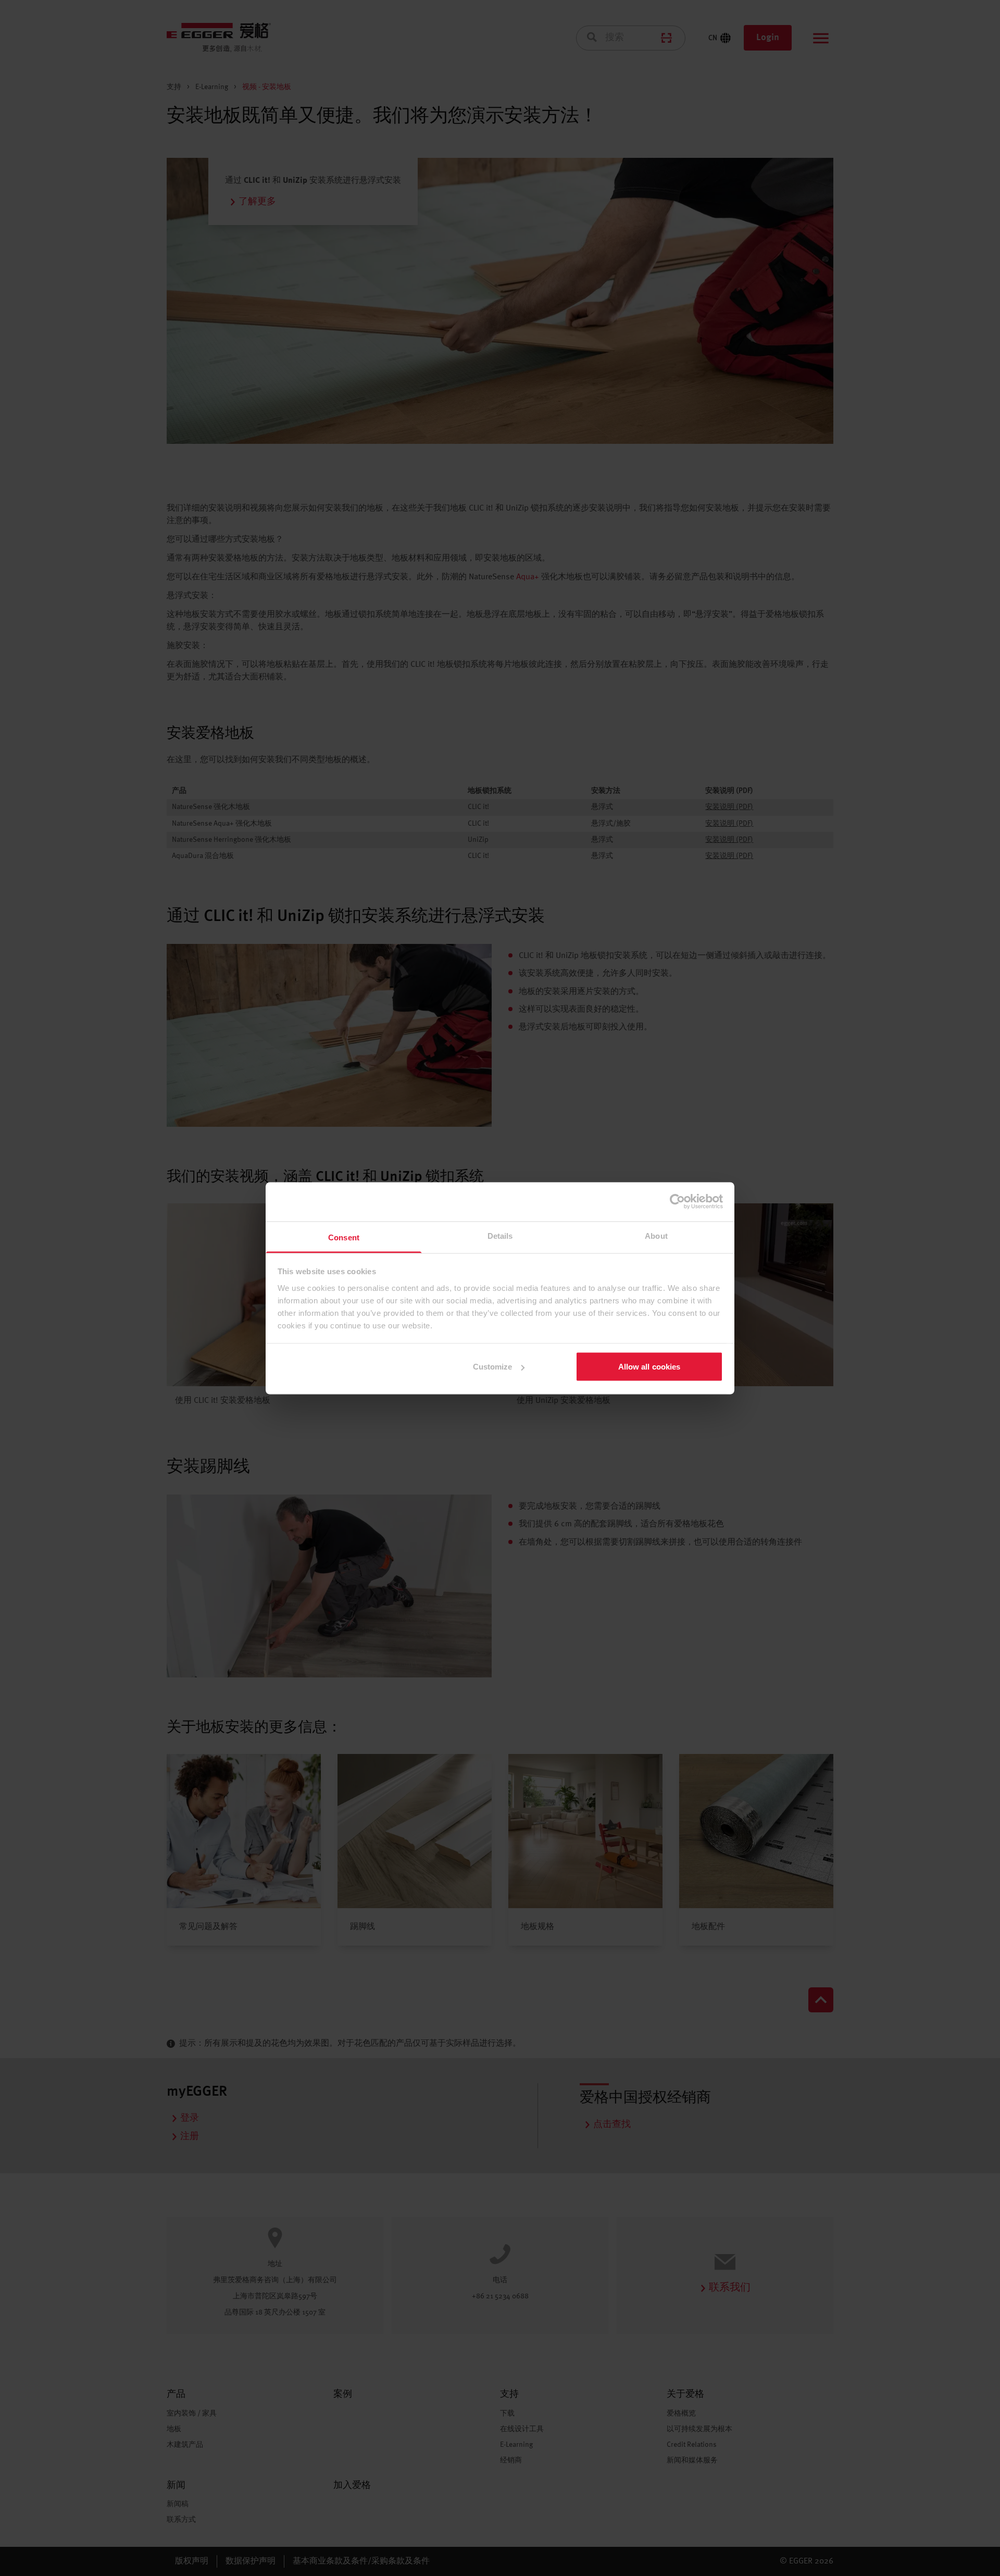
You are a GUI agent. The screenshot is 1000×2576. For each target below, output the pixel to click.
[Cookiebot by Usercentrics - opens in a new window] (677, 1202)
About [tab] (656, 1235)
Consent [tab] (344, 1237)
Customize (493, 1367)
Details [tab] (500, 1235)
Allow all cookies (649, 1367)
